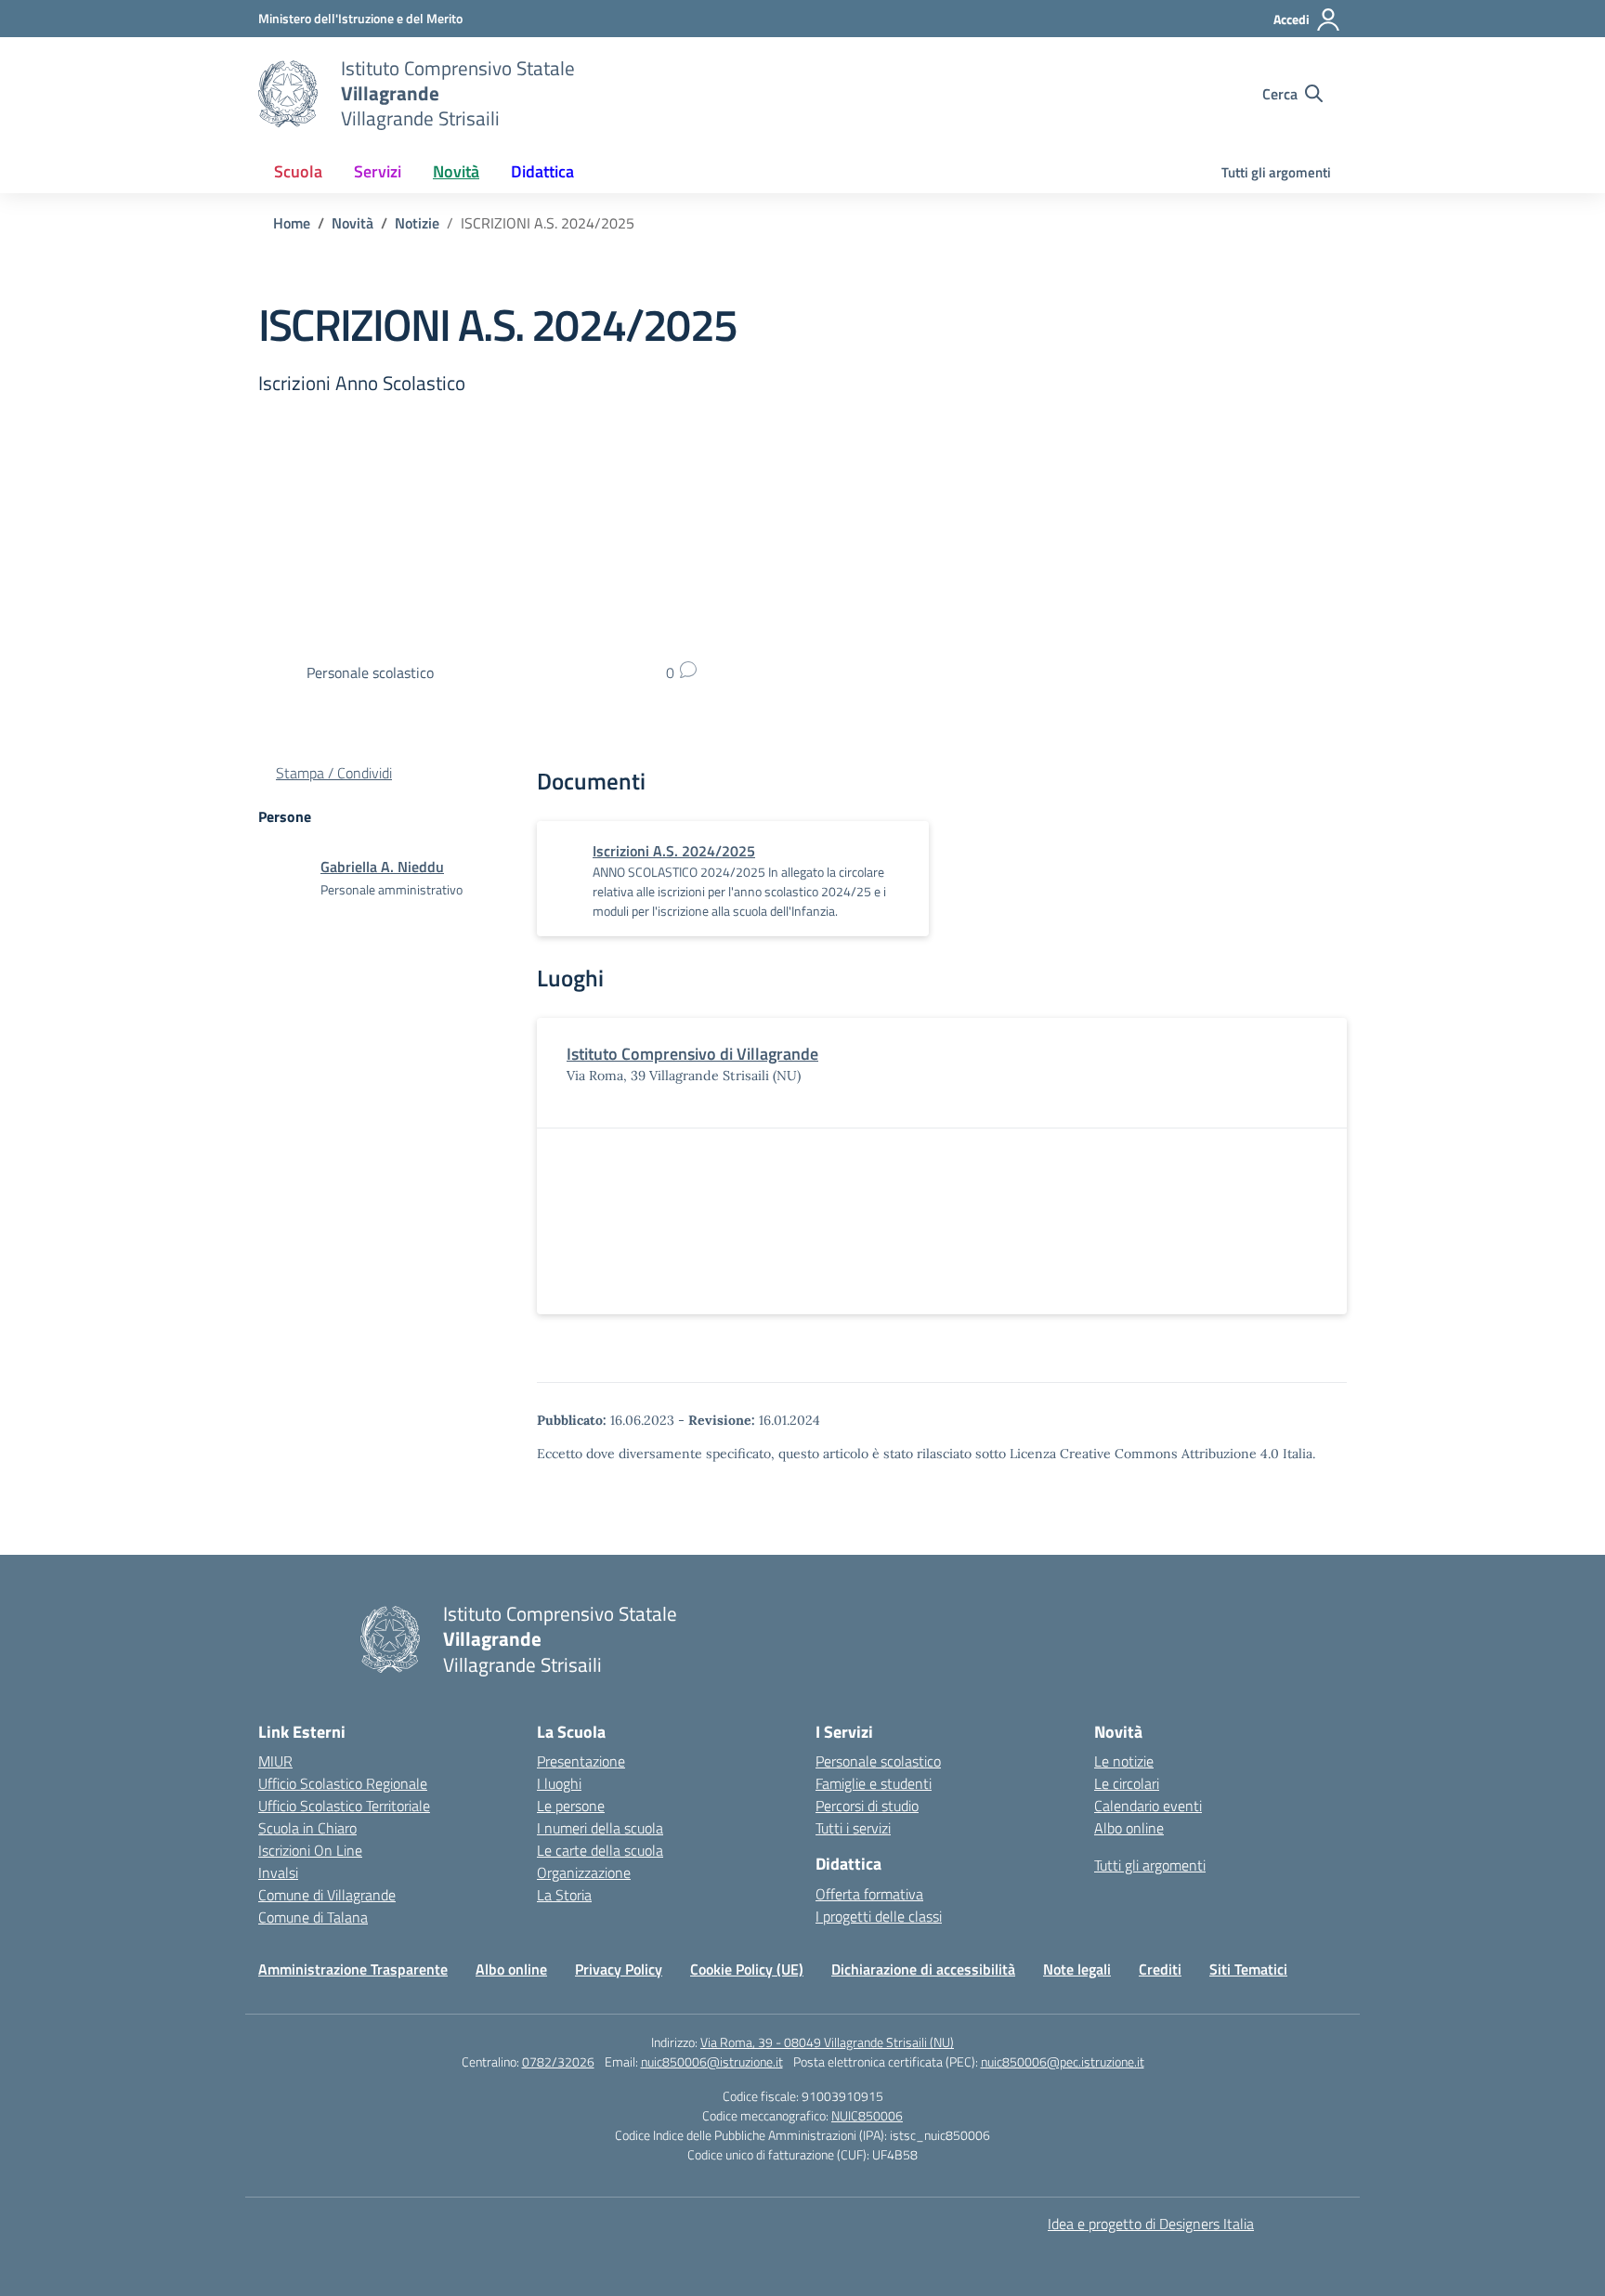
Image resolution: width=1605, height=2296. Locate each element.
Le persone (571, 1806)
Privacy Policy (619, 1969)
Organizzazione (584, 1872)
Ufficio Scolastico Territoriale (344, 1806)
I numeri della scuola (600, 1828)
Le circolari (1127, 1783)
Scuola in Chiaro (307, 1828)
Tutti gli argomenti (1276, 172)
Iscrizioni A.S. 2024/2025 (674, 851)
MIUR (275, 1761)
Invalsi (278, 1872)
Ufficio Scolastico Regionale (343, 1783)
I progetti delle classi (879, 1916)
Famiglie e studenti (874, 1783)
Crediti (1160, 1969)
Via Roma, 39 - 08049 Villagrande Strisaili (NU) (827, 2042)
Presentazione (581, 1761)
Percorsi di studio (867, 1806)
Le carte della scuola (600, 1850)
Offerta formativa (869, 1894)
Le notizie (1124, 1761)
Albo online (1129, 1828)
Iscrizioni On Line (310, 1850)
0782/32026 (558, 2061)
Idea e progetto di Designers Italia (1151, 2224)
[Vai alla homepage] (288, 94)
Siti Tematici (1248, 1969)
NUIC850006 (867, 2115)
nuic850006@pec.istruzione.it (1063, 2061)
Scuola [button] (298, 171)
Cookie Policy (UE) (747, 1969)
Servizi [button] (378, 171)
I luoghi (559, 1783)
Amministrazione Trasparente (353, 1969)
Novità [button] (456, 171)
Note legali (1077, 1969)
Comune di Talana (313, 1917)
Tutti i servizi (853, 1828)
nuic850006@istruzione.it (712, 2061)
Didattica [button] (542, 171)
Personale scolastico (878, 1761)
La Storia (564, 1895)
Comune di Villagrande (327, 1895)
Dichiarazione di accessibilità (923, 1969)
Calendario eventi (1148, 1806)
